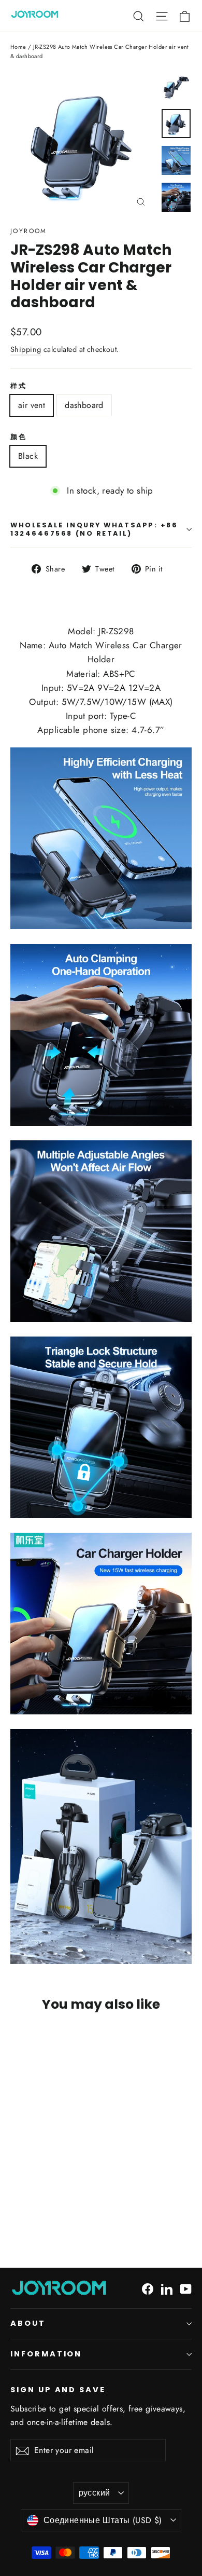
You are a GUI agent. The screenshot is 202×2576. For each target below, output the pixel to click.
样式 (18, 386)
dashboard (84, 405)
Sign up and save (58, 2390)
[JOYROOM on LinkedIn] (167, 2288)
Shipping (26, 349)
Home (18, 47)
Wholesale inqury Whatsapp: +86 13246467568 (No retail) (94, 529)
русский (95, 2493)
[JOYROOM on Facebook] (148, 2288)
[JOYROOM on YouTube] (186, 2288)
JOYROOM (29, 231)
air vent (32, 405)
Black (28, 456)
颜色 (18, 437)
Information (46, 2354)
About (28, 2323)
